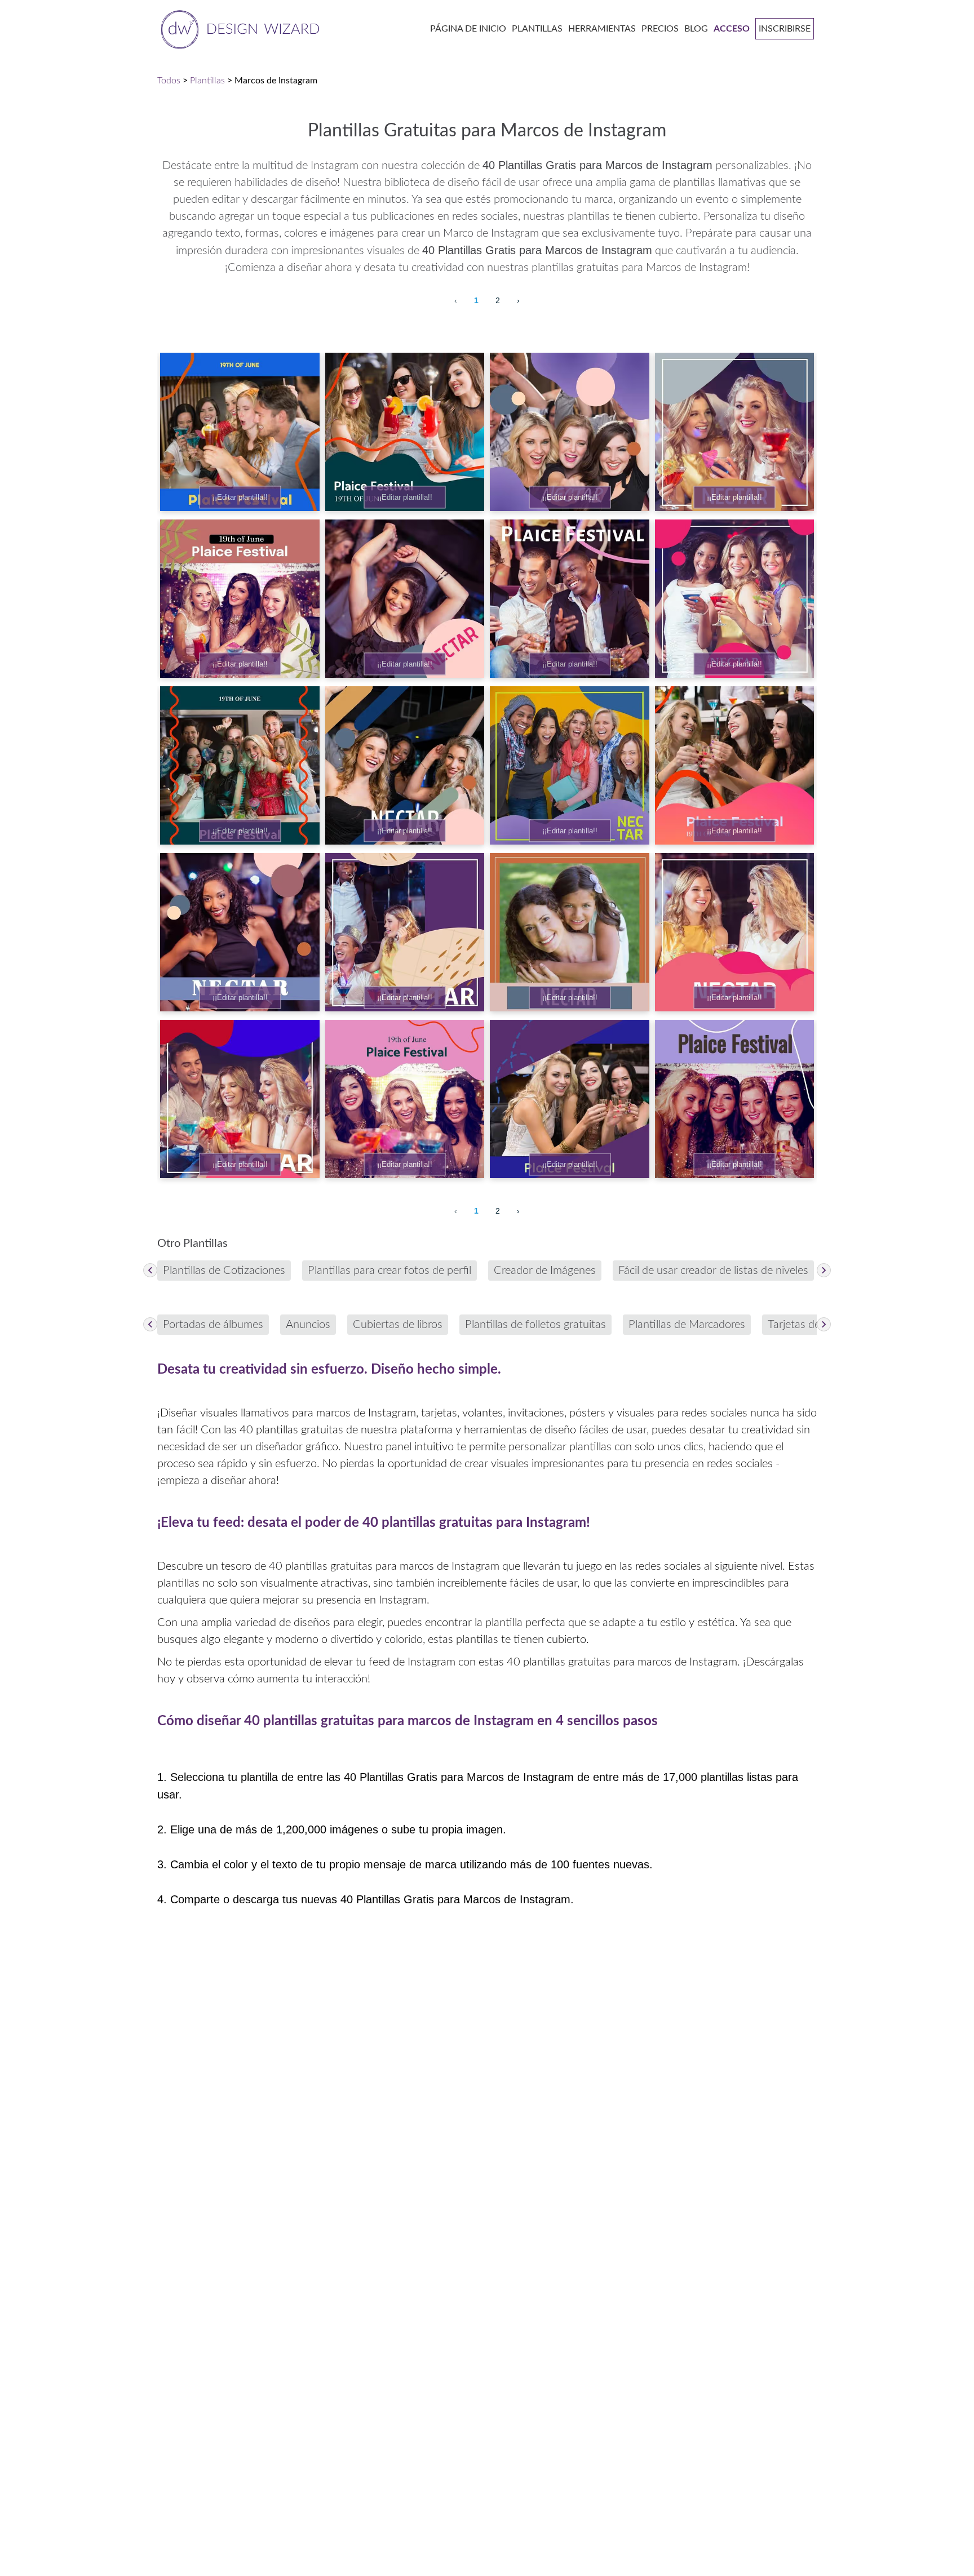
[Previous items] (150, 1270)
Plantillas (207, 81)
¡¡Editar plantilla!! (240, 497)
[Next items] (824, 1270)
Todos (169, 81)
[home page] (238, 28)
